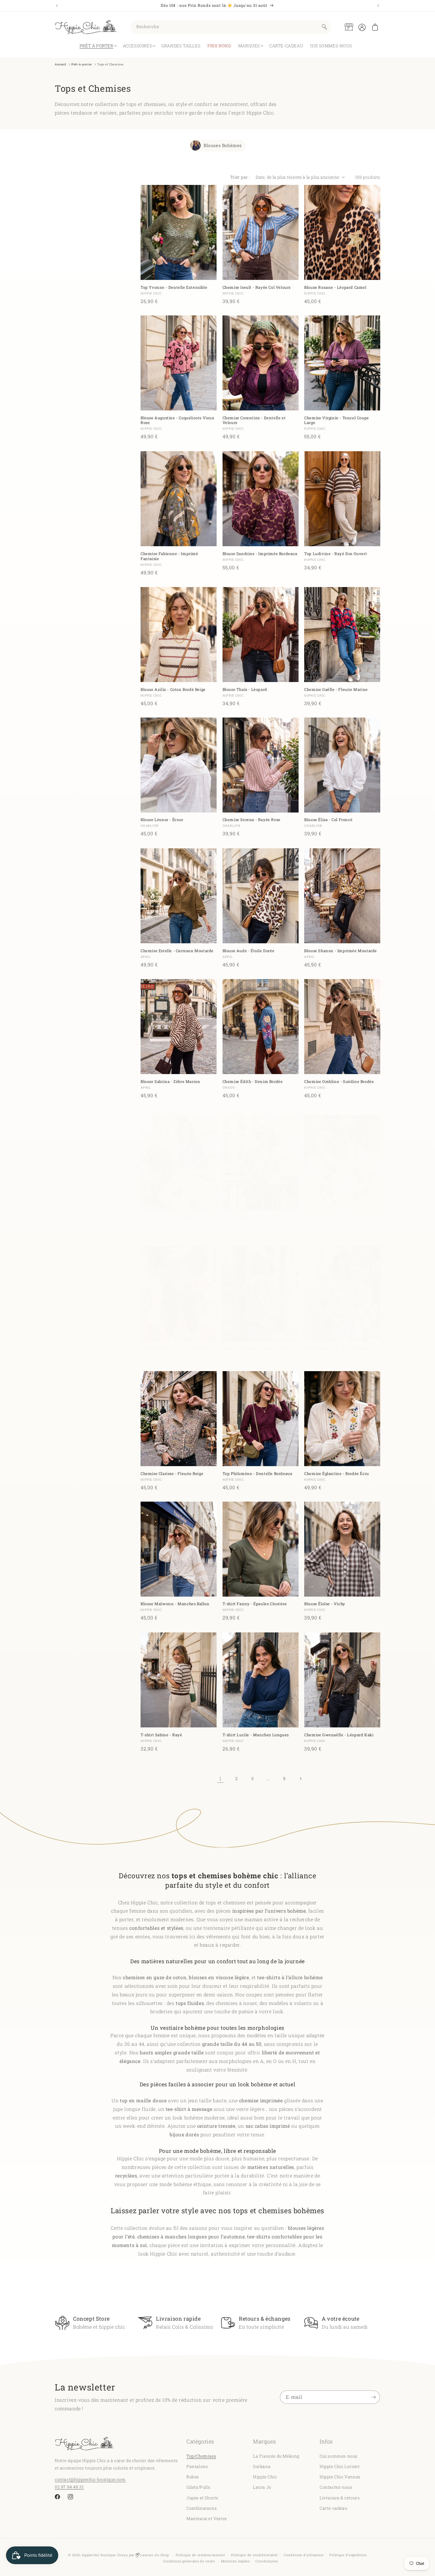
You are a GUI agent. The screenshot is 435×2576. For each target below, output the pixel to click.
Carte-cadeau (333, 2508)
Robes (193, 2476)
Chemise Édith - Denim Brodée (253, 1081)
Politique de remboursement (200, 2555)
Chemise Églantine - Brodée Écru (337, 1473)
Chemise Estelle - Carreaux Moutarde (177, 951)
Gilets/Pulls (198, 2487)
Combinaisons (202, 2508)
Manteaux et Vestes (207, 2518)
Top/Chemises (201, 2456)
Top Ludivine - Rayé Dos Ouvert (336, 554)
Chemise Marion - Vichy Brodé (253, 1218)
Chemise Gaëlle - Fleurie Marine (336, 689)
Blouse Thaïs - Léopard (245, 689)
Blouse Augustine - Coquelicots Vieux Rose (178, 420)
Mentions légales (235, 2561)
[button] (375, 27)
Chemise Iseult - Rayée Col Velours (257, 287)
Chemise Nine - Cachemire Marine (175, 1218)
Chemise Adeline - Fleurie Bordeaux (258, 1349)
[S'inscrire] (373, 2397)
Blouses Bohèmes (223, 146)
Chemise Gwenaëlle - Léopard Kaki (339, 1735)
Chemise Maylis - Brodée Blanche (337, 1218)
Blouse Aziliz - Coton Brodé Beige (173, 689)
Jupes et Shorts (202, 2497)
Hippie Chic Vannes (340, 2476)
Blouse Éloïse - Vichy (325, 1604)
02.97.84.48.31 (69, 2486)
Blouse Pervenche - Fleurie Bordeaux (177, 1349)
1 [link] (220, 1778)
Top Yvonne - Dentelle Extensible (174, 287)
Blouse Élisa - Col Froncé (328, 820)
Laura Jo (262, 2487)
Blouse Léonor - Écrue (162, 820)
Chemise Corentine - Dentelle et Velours (254, 420)
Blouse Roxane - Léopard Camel (335, 287)
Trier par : (240, 177)
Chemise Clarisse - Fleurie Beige (172, 1473)
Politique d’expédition (348, 2555)
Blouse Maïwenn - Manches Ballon (175, 1604)
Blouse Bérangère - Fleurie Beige (336, 1349)
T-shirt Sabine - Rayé (161, 1735)
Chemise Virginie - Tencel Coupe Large (337, 420)
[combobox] (231, 27)
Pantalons (197, 2466)
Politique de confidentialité (255, 2555)
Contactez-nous (336, 2487)
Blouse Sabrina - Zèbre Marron (170, 1081)
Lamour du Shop (154, 2555)
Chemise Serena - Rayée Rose (252, 820)
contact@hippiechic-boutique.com (90, 2479)
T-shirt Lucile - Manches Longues (256, 1735)
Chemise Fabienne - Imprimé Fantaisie (169, 556)
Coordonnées (267, 2561)
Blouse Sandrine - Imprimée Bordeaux (260, 554)
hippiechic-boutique (99, 2555)
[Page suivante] (300, 1779)
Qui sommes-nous (339, 2456)
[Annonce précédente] (57, 6)
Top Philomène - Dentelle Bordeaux (258, 1473)
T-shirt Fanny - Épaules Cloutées (255, 1604)
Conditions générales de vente (189, 2561)
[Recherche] (324, 27)
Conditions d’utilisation (304, 2555)
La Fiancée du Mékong (276, 2456)
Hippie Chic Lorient (340, 2466)
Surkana (262, 2466)
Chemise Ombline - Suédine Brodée (339, 1081)
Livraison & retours (340, 2497)
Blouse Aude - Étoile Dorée (249, 951)
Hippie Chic (265, 2476)
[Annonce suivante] (378, 6)
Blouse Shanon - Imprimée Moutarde (341, 951)
